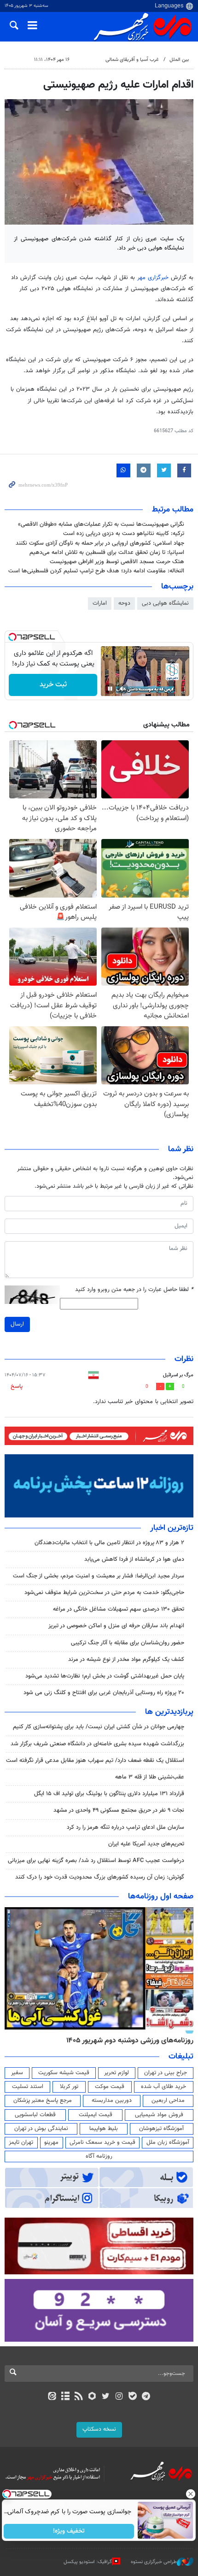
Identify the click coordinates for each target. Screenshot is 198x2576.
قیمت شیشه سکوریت (64, 2073)
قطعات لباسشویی (35, 2115)
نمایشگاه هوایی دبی (165, 603)
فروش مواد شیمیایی (159, 2115)
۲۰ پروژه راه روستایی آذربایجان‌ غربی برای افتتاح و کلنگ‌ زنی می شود (104, 1693)
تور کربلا (69, 2087)
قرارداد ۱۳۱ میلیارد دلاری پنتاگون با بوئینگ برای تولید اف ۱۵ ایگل (109, 1794)
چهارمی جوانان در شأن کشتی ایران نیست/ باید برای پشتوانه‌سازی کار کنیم (99, 1727)
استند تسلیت (28, 2087)
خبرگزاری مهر (153, 278)
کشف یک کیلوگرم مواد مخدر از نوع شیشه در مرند (126, 1660)
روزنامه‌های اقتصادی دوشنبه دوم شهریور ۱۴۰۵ (127, 2041)
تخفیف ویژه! (69, 2531)
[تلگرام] (146, 2397)
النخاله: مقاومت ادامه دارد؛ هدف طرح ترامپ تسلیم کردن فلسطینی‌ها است (96, 571)
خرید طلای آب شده (163, 2087)
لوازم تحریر (116, 2073)
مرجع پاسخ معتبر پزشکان (43, 2100)
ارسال (17, 1324)
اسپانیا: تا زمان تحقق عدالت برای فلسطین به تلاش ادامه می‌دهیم (107, 553)
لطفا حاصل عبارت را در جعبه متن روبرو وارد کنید (134, 1290)
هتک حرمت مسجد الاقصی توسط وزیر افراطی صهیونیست (117, 562)
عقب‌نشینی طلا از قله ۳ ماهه (150, 1777)
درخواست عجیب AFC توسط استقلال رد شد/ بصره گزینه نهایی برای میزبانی (96, 1861)
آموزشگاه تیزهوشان (161, 2129)
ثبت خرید (53, 685)
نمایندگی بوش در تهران (41, 2129)
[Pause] (110, 689)
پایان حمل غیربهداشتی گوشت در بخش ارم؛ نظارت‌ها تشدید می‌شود (105, 1676)
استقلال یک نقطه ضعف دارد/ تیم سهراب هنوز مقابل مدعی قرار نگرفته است (95, 1761)
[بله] (132, 2397)
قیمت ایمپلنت (96, 2115)
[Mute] (123, 689)
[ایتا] (52, 2397)
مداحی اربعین (168, 2100)
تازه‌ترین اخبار (172, 1528)
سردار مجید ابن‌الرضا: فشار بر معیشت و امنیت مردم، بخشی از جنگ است (99, 1576)
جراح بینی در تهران (166, 2073)
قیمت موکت (110, 2087)
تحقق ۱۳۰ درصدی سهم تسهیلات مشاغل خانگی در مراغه (119, 1609)
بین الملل (179, 60)
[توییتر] (106, 2397)
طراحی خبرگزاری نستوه (154, 2562)
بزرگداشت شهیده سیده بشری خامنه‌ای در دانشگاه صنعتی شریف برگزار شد (97, 1744)
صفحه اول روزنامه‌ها (161, 1897)
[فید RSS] (79, 2397)
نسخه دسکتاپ (99, 2429)
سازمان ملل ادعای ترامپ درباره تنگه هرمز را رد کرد (125, 1827)
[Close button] (191, 2494)
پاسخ (17, 1386)
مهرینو (51, 2142)
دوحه (124, 603)
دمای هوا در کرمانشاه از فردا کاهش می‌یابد (134, 1559)
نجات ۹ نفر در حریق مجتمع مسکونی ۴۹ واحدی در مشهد (119, 1810)
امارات (100, 603)
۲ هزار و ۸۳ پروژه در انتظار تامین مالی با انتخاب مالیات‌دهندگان (109, 1543)
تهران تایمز (21, 2142)
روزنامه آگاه (99, 2156)
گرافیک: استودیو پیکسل (88, 2562)
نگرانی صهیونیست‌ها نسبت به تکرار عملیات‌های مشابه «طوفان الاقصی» (101, 524)
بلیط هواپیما (104, 2129)
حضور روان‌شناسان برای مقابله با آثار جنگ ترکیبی (128, 1643)
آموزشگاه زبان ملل (168, 2142)
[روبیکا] (92, 2397)
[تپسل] (12, 637)
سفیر (17, 2073)
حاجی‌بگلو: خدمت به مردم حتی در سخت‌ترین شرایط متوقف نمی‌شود (104, 1593)
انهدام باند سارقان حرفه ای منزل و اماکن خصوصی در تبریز (116, 1626)
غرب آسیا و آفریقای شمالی (132, 60)
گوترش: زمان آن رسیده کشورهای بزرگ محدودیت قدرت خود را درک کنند (100, 1877)
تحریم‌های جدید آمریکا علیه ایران (146, 1844)
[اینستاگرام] (119, 2397)
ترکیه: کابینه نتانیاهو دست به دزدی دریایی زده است (124, 534)
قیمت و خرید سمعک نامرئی (102, 2142)
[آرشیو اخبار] (65, 2397)
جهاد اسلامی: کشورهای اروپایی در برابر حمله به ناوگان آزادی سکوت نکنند (100, 543)
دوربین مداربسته (112, 2100)
